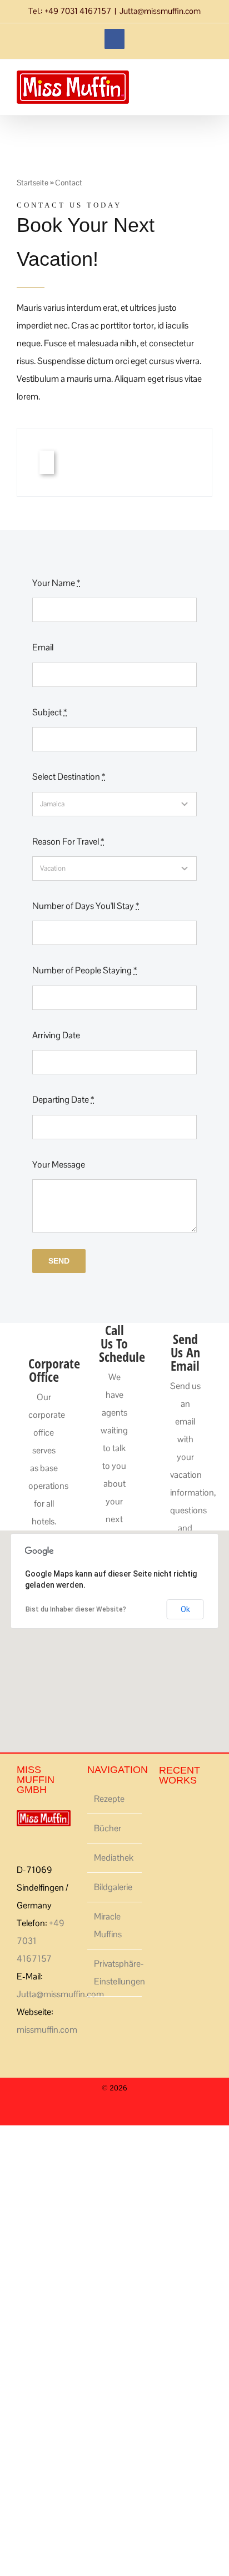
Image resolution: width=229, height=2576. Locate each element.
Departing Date (63, 1100)
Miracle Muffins (108, 1925)
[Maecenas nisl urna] (180, 1811)
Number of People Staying (84, 970)
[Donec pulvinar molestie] (173, 1811)
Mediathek (114, 1858)
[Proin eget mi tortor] (186, 1811)
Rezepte (109, 1799)
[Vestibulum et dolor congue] (176, 1811)
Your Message (59, 1165)
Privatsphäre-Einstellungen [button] (115, 1973)
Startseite (33, 183)
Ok (185, 1609)
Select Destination (69, 777)
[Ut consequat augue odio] (193, 1811)
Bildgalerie (113, 1887)
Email (43, 647)
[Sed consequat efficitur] (183, 1811)
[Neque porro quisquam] (160, 1811)
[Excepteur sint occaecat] (166, 1811)
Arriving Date (56, 1035)
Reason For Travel (68, 842)
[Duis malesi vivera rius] (190, 1811)
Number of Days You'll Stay (86, 906)
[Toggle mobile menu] (208, 95)
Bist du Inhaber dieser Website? (76, 1609)
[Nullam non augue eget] (196, 1811)
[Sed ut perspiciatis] (163, 1811)
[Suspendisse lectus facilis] (170, 1811)
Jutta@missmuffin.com (160, 11)
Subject (49, 712)
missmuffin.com (47, 2030)
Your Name (56, 583)
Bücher (108, 1828)
